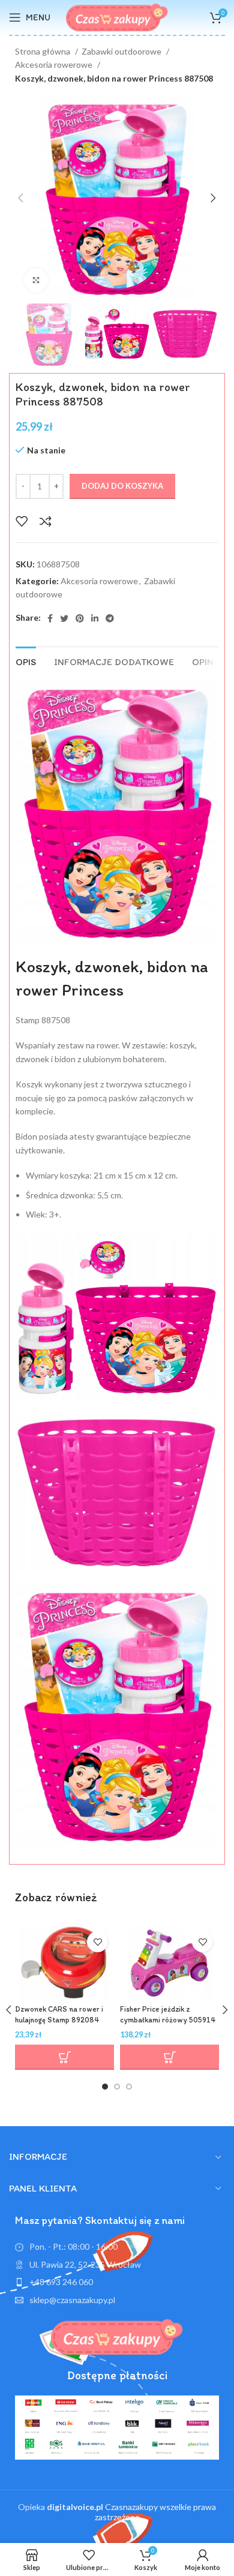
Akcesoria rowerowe (55, 64)
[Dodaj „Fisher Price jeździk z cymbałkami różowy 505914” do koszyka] (169, 2057)
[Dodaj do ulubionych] (22, 521)
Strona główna (43, 51)
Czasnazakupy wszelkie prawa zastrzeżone (131, 2512)
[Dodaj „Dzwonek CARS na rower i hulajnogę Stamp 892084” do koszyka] (64, 2057)
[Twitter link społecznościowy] (64, 618)
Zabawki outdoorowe (122, 51)
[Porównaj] (46, 521)
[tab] (26, 660)
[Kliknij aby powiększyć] (36, 280)
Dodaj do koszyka (122, 486)
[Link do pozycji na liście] (117, 2282)
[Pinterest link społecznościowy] (80, 618)
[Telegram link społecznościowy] (110, 618)
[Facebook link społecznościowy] (50, 618)
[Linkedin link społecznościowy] (95, 618)
